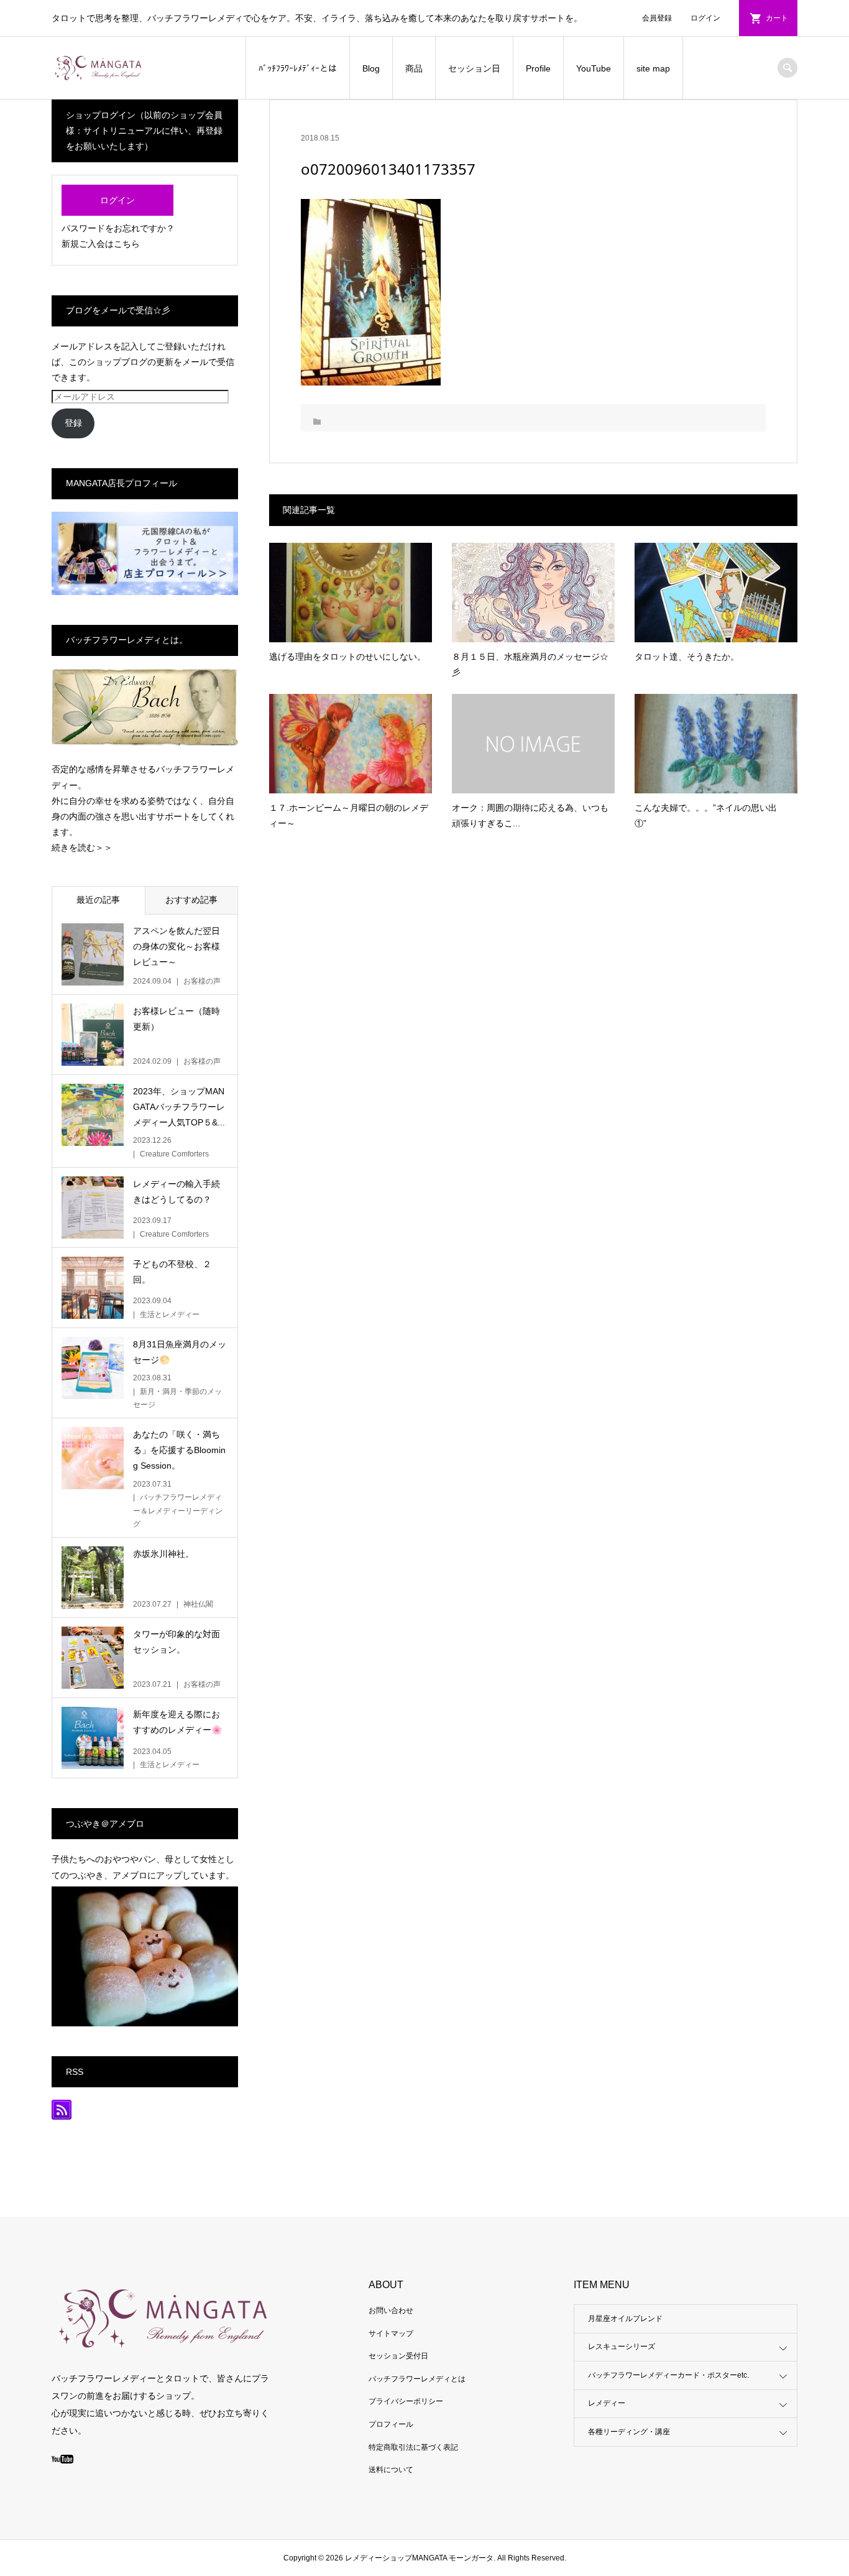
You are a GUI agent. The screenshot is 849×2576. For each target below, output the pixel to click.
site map (653, 68)
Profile (538, 68)
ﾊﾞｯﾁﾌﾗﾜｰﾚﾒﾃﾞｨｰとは (298, 68)
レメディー (607, 2403)
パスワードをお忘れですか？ (118, 228)
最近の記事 (98, 900)
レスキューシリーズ (622, 2347)
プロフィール (391, 2424)
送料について (391, 2470)
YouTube (594, 68)
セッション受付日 (398, 2356)
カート (777, 18)
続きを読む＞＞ (82, 847)
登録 (73, 423)
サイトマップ (391, 2334)
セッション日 (474, 68)
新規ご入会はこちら (101, 244)
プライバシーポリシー (406, 2401)
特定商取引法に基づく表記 (413, 2447)
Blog (371, 68)
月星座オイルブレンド (625, 2319)
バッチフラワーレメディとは (417, 2379)
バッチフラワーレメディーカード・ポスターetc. (668, 2375)
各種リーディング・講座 (629, 2432)
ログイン (705, 18)
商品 (414, 68)
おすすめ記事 (191, 900)
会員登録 (657, 18)
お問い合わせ (391, 2311)
